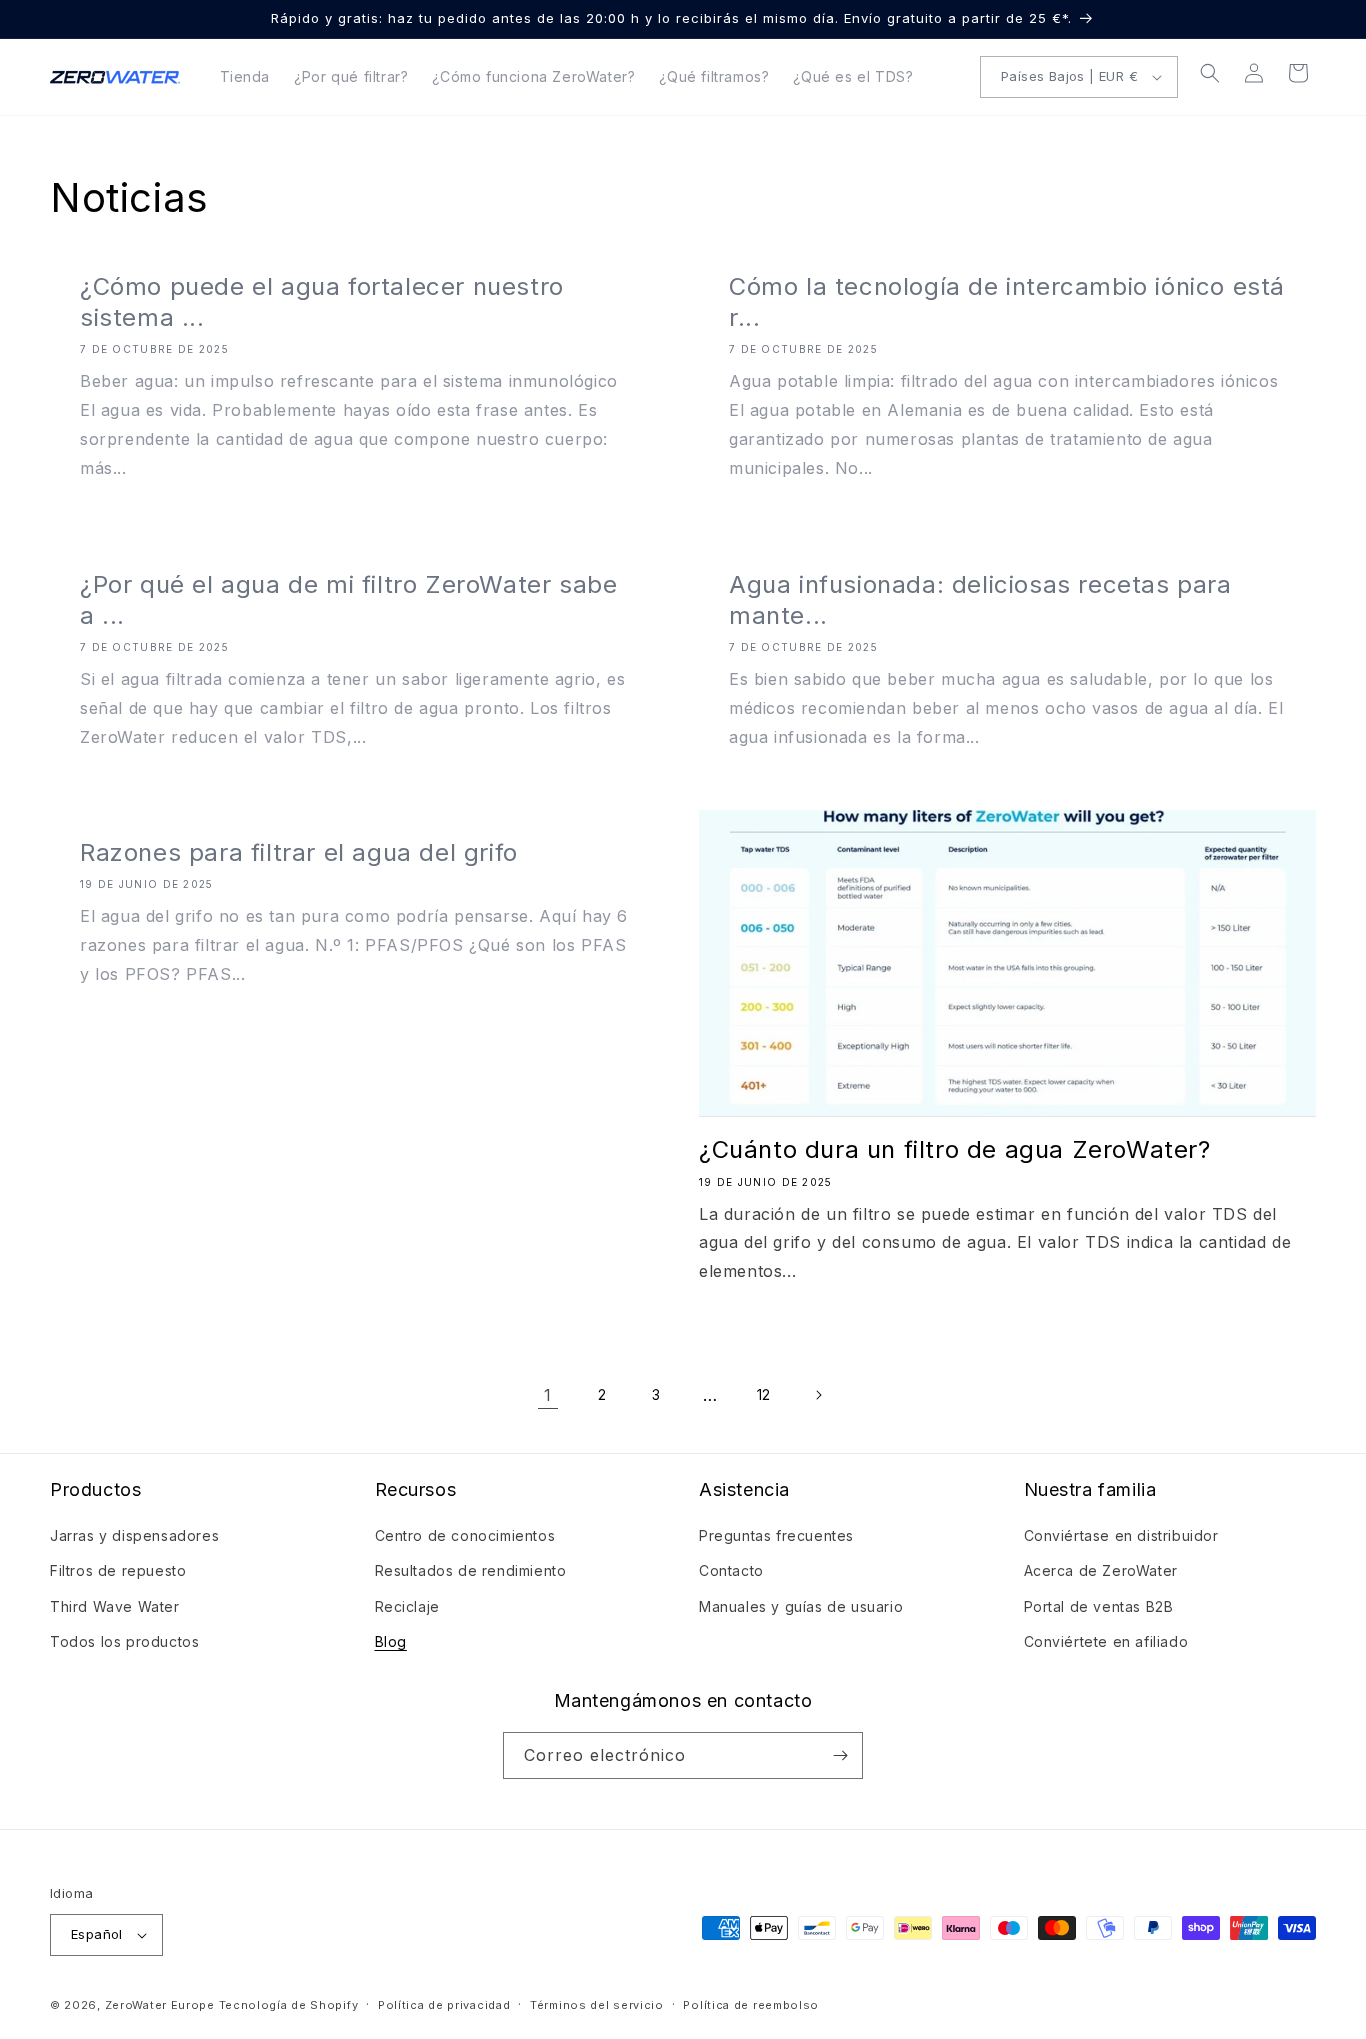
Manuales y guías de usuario (801, 1606)
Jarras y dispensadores (134, 1535)
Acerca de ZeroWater (1101, 1570)
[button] (1210, 73)
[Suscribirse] (840, 1755)
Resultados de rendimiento (471, 1570)
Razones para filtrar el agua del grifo (299, 852)
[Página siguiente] (818, 1395)
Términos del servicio (597, 2005)
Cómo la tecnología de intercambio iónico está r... (1007, 302)
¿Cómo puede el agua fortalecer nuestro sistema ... (322, 302)
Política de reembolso (751, 2005)
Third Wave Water (115, 1606)
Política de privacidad (444, 2005)
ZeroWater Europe (160, 2005)
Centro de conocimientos (465, 1535)
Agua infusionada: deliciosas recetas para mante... (980, 600)
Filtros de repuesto (118, 1570)
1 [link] (548, 1395)
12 (764, 1394)
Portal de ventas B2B (1099, 1606)
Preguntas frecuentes (776, 1535)
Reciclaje (407, 1606)
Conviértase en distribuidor (1121, 1535)
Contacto (731, 1570)
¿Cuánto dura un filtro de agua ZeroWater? (955, 1149)
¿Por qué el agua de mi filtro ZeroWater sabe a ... (348, 600)
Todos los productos (124, 1641)
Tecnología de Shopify (289, 2005)
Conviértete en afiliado (1106, 1641)
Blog (391, 1641)
